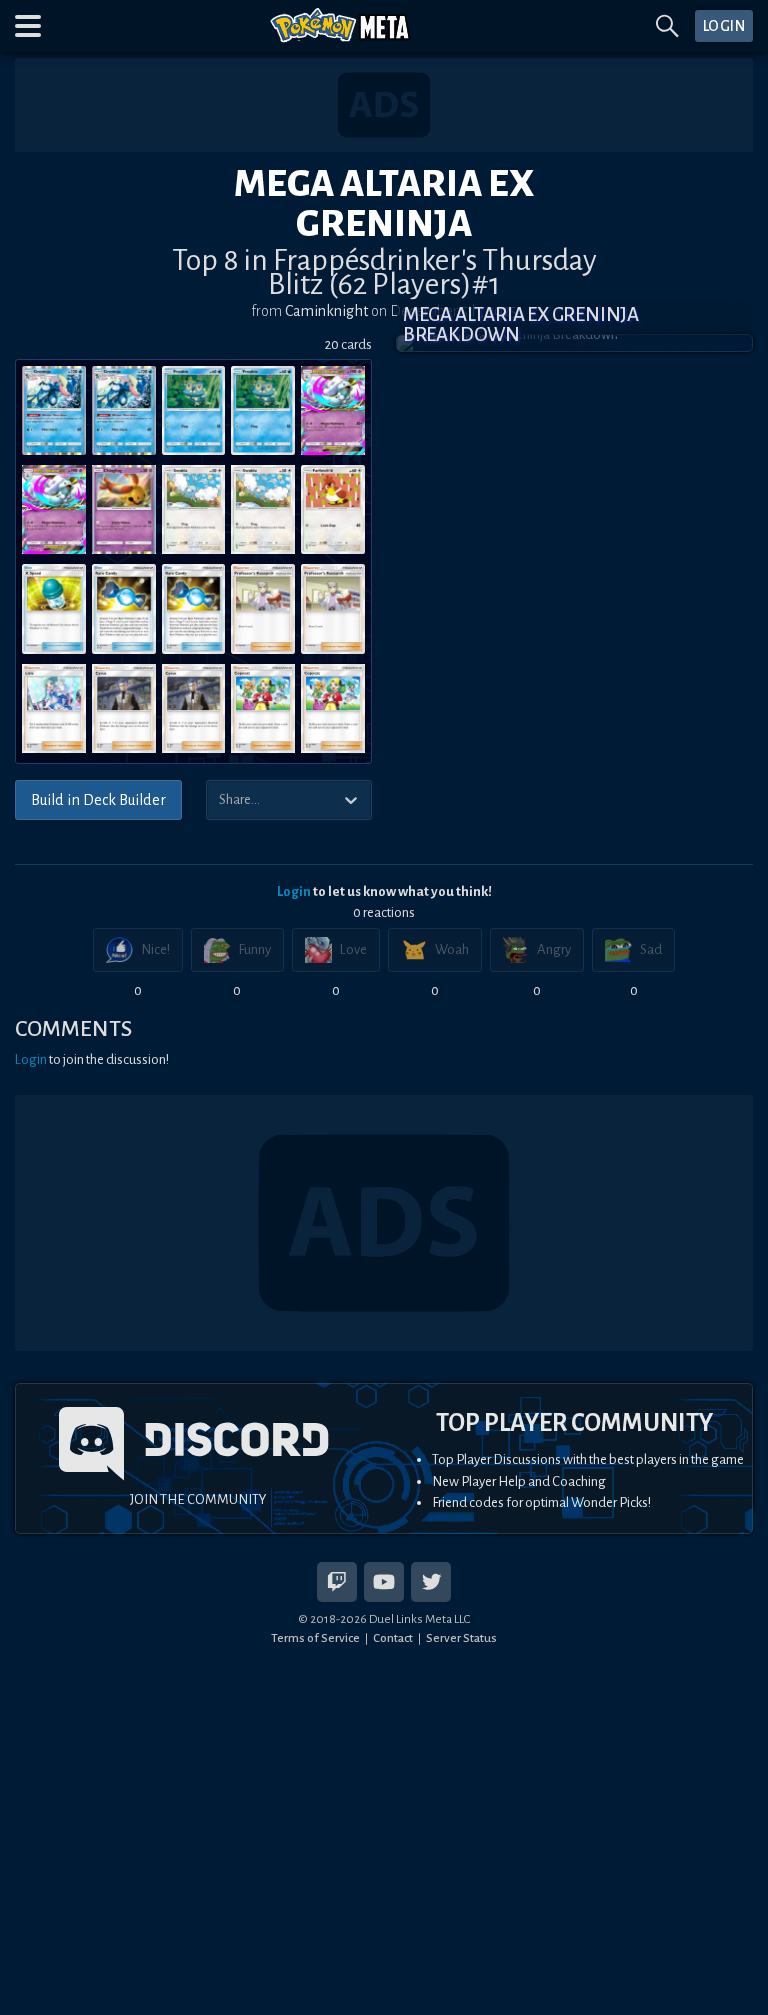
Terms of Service (315, 1638)
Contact (393, 1638)
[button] (28, 26)
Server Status (461, 1638)
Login (294, 891)
